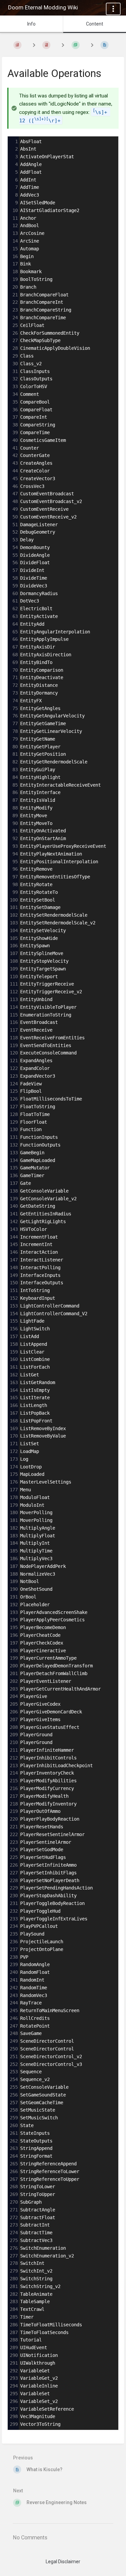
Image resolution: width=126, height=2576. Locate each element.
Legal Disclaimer (63, 2562)
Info (31, 24)
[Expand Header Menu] (113, 9)
